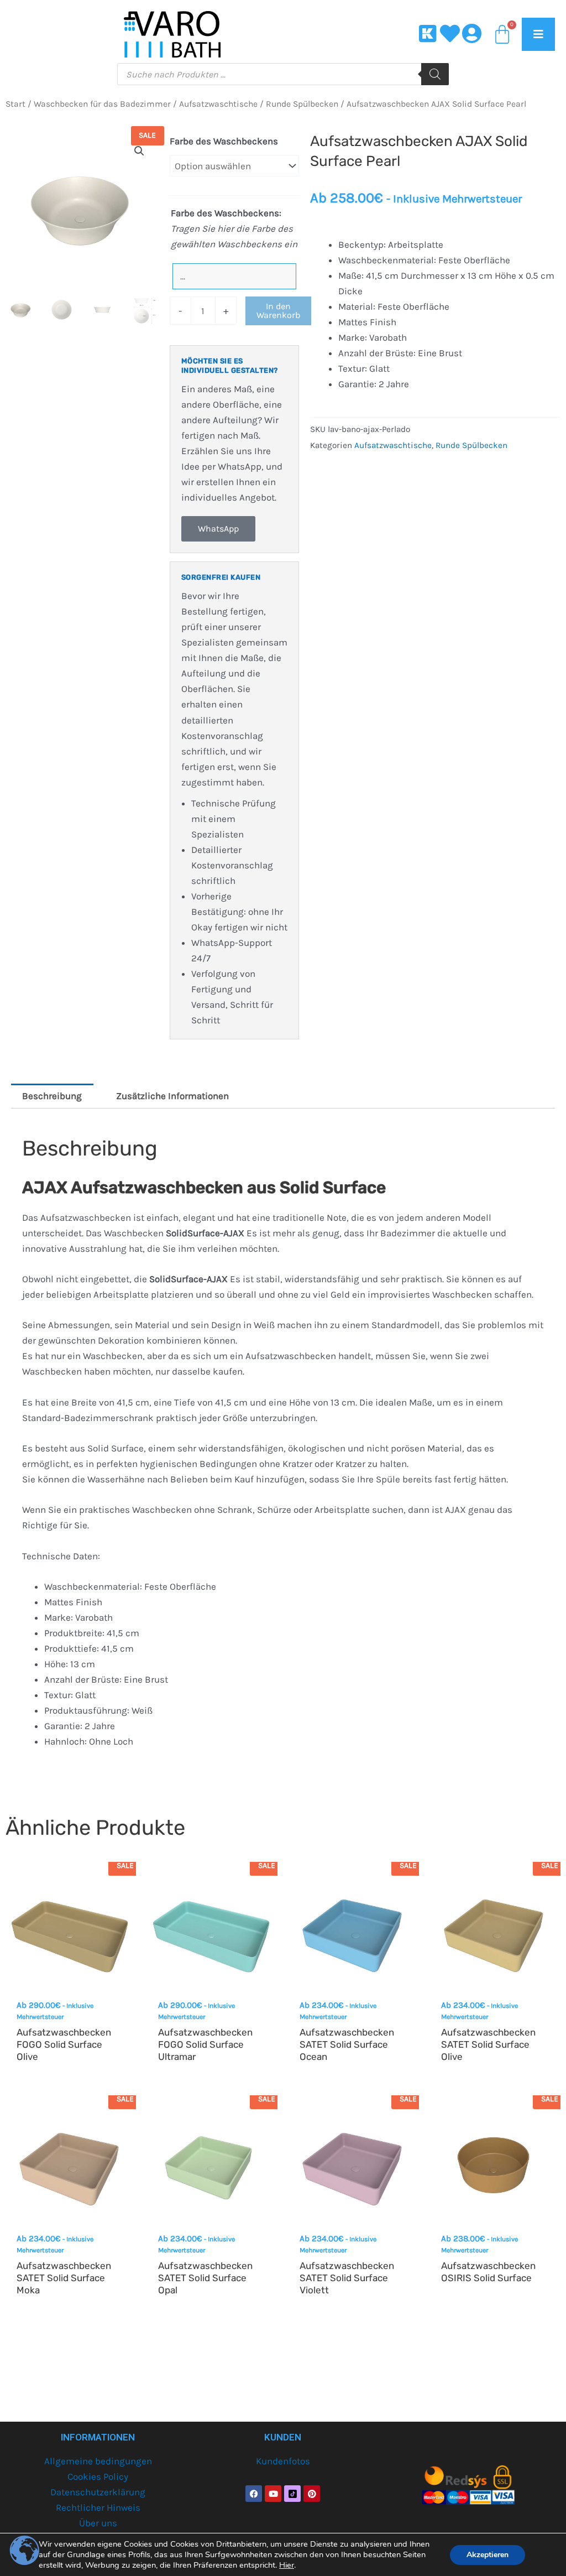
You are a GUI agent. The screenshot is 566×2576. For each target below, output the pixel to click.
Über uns (98, 2523)
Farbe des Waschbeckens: (226, 213)
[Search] (435, 74)
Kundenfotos (283, 2461)
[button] (139, 151)
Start (15, 104)
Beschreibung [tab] (52, 1096)
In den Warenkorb (278, 311)
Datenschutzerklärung (98, 2492)
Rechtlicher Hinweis (98, 2507)
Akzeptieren (488, 2555)
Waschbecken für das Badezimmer (102, 104)
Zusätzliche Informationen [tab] (172, 1096)
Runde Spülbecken (302, 104)
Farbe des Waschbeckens (224, 141)
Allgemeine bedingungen (98, 2461)
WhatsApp (218, 529)
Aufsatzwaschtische (218, 104)
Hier (287, 2565)
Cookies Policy (98, 2476)
